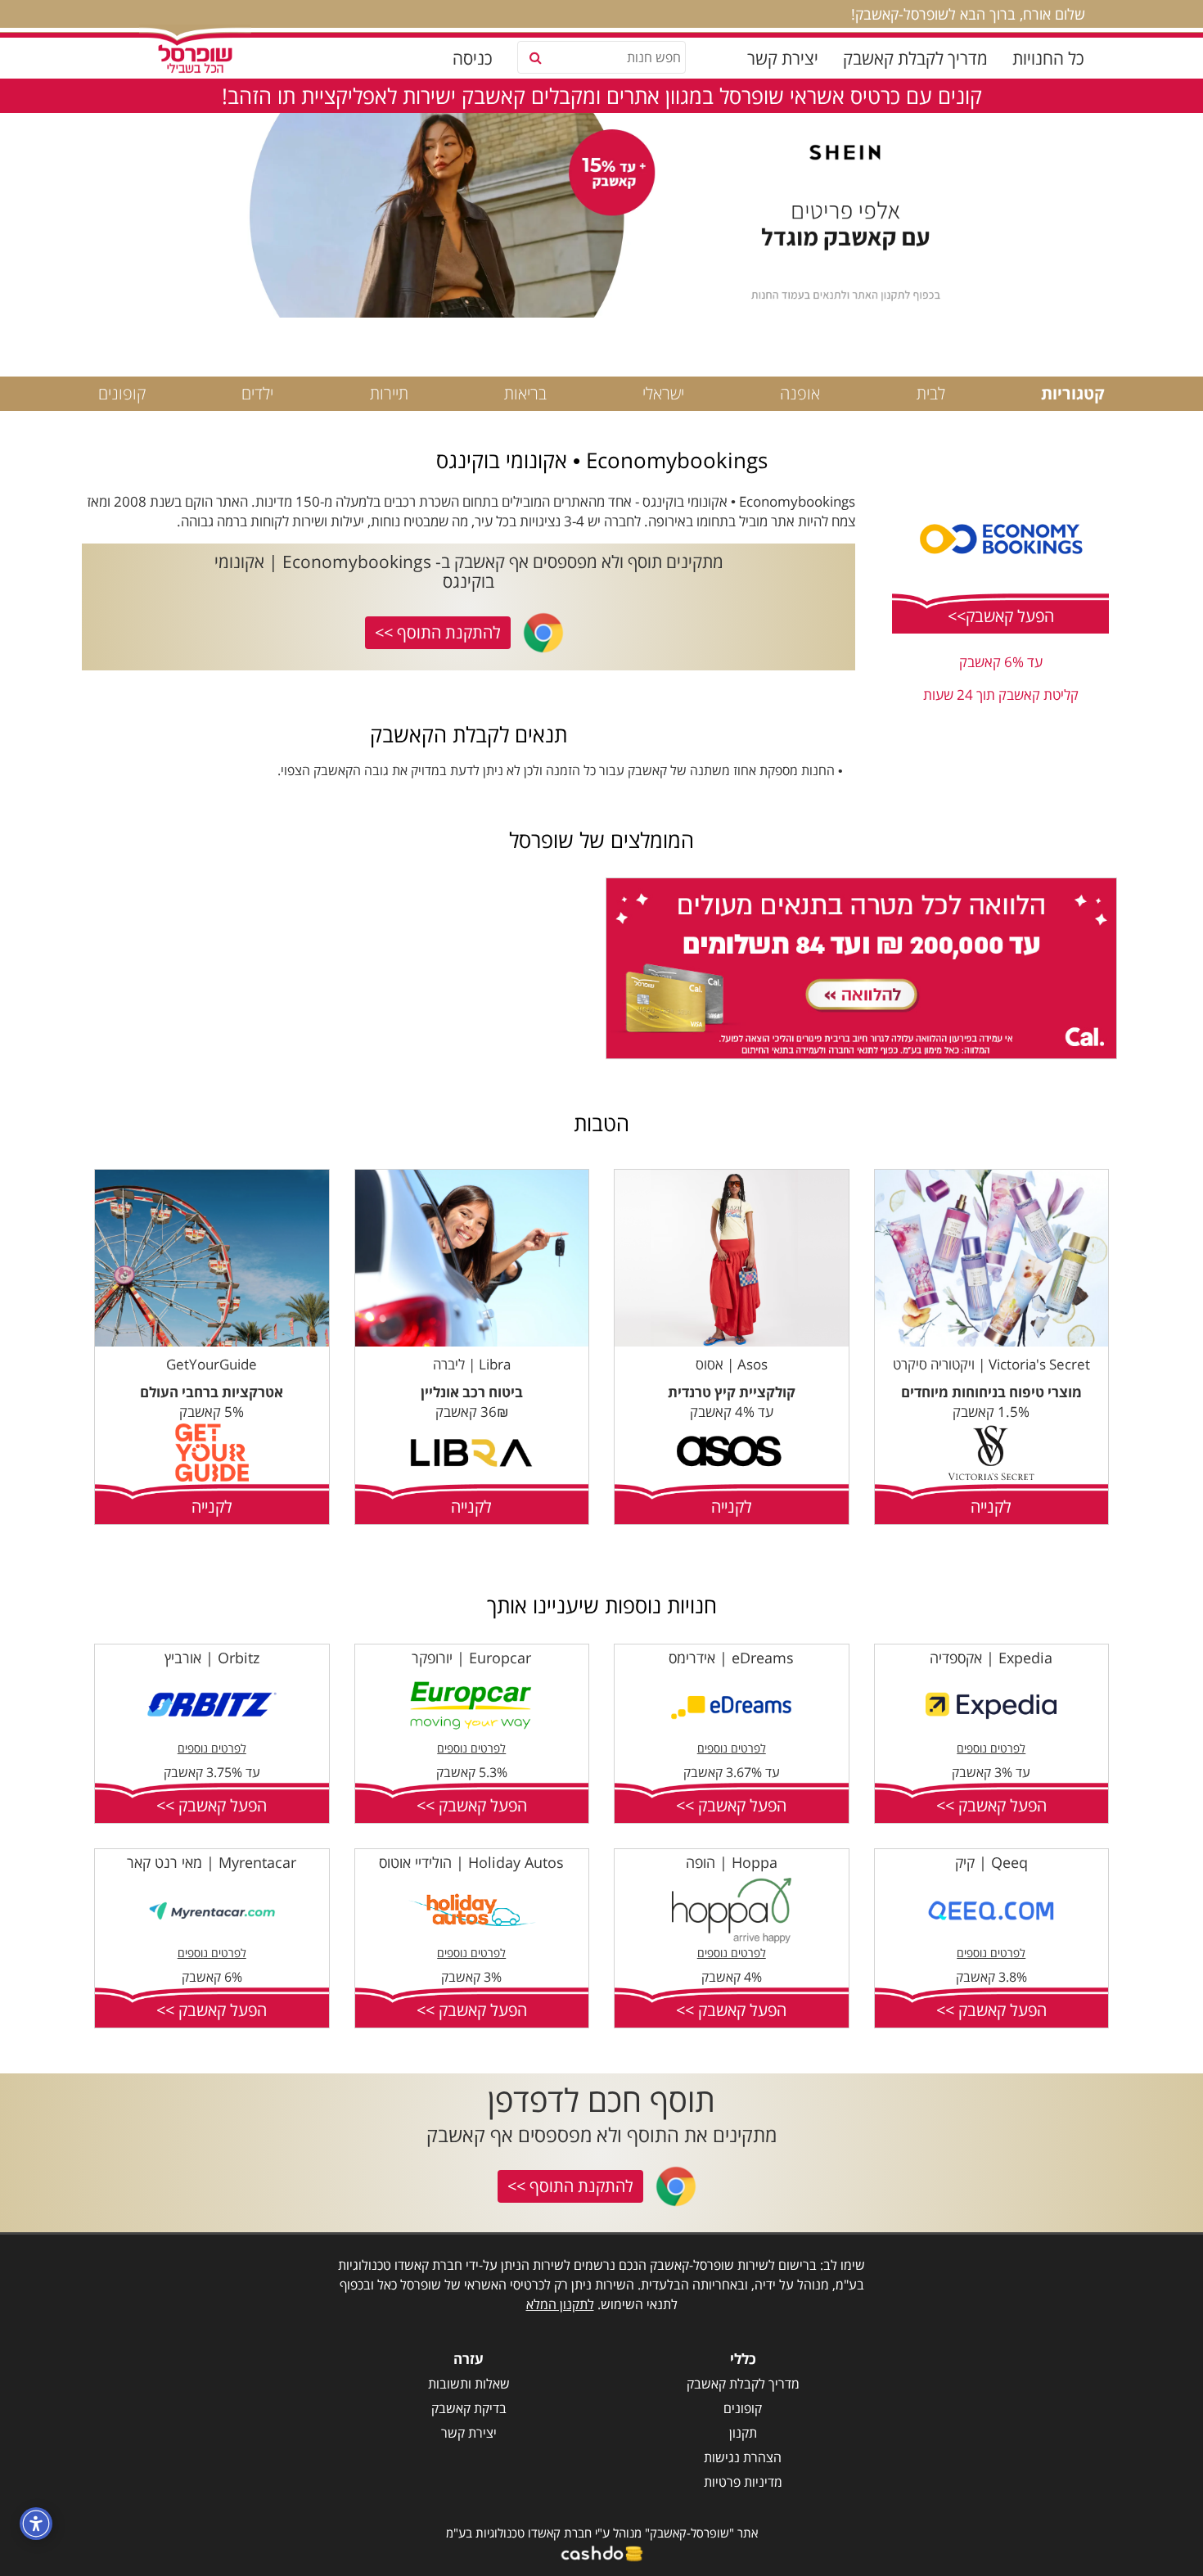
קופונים (122, 393)
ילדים (257, 393)
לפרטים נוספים (991, 1748)
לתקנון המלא (560, 2304)
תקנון (743, 2433)
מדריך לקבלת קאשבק (915, 58)
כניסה (473, 58)
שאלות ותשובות (469, 2384)
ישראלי (663, 393)
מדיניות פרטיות (743, 2482)
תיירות (389, 393)
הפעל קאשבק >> (991, 1805)
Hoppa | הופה (732, 1862)
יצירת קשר (783, 58)
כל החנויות (1048, 58)
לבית (931, 393)
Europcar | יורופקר (471, 1658)
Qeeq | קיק (991, 1862)
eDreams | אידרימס (731, 1658)
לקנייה (991, 1507)
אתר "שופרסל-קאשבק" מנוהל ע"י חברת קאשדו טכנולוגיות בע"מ (602, 2533)
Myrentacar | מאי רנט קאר (212, 1862)
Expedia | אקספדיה (991, 1658)
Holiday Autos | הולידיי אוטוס (471, 1862)
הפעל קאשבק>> (1001, 616)
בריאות (525, 393)
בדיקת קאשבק (469, 2408)
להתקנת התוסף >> (438, 632)
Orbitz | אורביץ (212, 1658)
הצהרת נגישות (743, 2457)
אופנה (800, 393)
